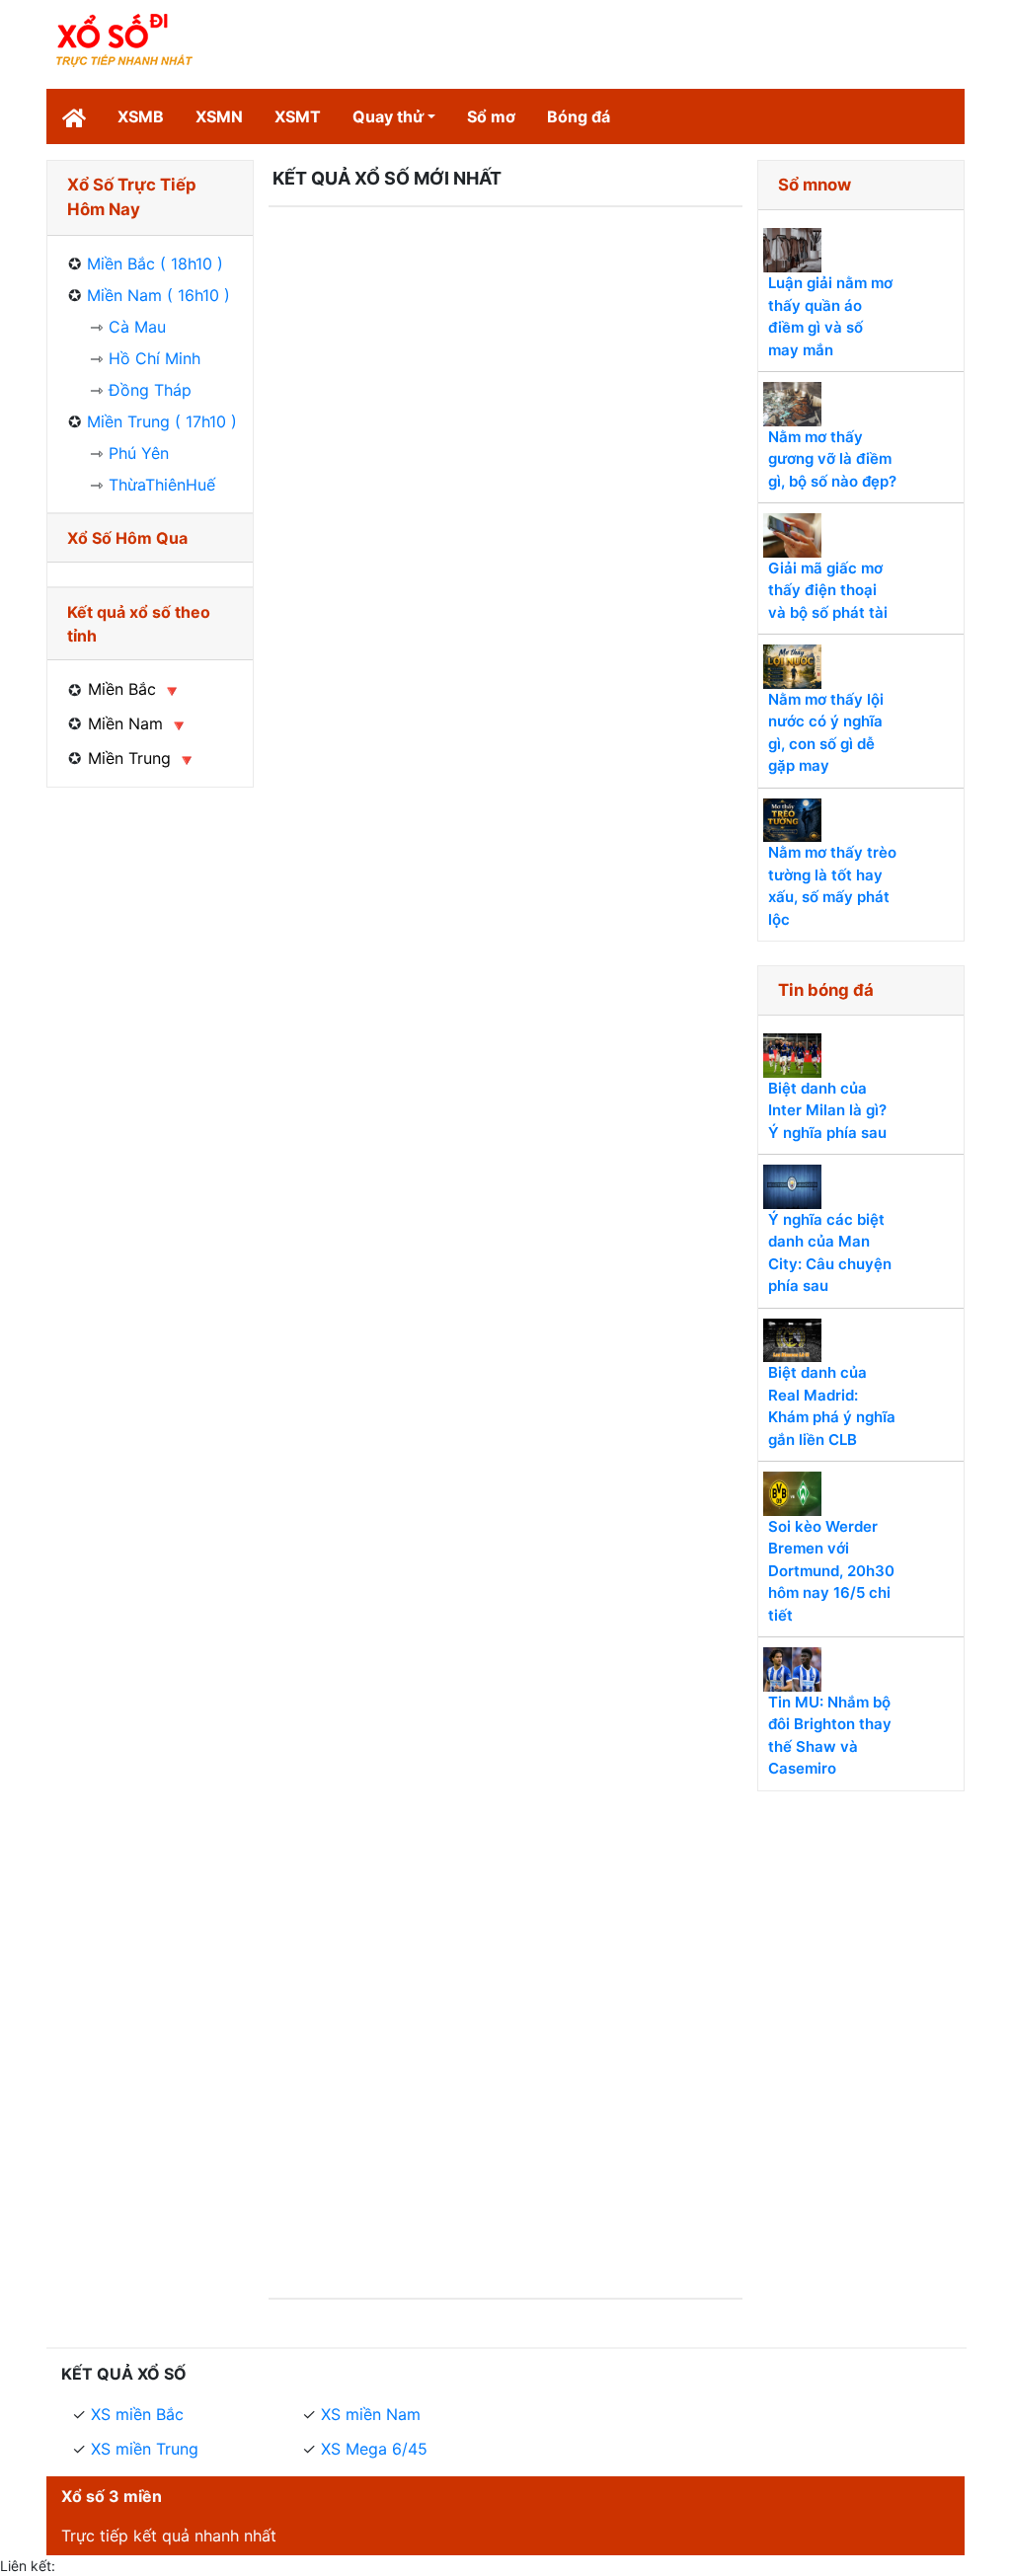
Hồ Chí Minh (155, 358)
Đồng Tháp (150, 390)
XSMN (219, 116)
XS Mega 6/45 (374, 2449)
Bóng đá (579, 116)
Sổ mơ (491, 116)
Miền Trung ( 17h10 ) (162, 421)
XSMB (141, 116)
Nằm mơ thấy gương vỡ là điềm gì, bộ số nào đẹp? (832, 459)
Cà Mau (137, 327)
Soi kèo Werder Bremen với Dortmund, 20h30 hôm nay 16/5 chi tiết (831, 1571)
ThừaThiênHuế (162, 485)
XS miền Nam (371, 2414)
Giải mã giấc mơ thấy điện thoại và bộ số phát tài (828, 590)
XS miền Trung (145, 2449)
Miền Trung (129, 758)
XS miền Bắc (137, 2414)
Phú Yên (139, 453)
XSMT (298, 116)
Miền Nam (125, 723)
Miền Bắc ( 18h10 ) (155, 264)
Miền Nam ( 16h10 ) (158, 295)
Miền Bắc (122, 689)
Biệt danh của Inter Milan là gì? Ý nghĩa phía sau (827, 1110)
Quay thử (388, 116)
